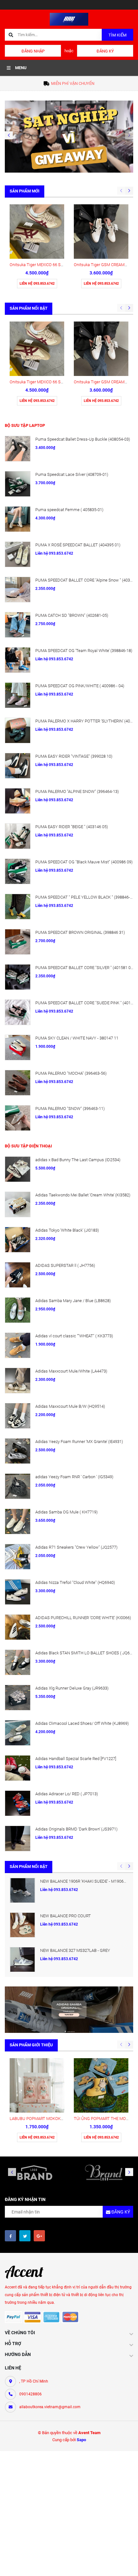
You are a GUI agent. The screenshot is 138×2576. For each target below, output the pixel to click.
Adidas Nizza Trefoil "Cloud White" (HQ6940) (75, 1582)
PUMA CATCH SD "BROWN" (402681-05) (72, 615)
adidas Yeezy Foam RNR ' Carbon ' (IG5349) (74, 1477)
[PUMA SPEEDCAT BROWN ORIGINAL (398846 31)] (18, 942)
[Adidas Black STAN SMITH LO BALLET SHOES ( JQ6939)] (18, 1662)
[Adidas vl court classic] (18, 1345)
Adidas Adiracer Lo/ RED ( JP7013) (67, 1794)
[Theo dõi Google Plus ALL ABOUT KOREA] (39, 2236)
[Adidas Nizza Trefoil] (18, 1592)
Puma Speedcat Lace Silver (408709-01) (72, 474)
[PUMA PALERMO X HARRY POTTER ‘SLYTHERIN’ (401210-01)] (18, 730)
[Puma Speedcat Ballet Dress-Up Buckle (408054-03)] (18, 449)
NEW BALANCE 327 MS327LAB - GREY (75, 1950)
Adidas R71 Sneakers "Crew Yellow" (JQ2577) (76, 1547)
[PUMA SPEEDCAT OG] (18, 871)
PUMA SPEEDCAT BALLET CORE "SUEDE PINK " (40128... (87, 1003)
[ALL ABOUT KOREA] (69, 136)
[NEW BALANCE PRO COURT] (22, 1925)
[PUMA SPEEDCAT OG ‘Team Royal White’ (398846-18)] (18, 660)
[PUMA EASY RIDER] (18, 766)
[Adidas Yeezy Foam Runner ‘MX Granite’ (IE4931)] (18, 1451)
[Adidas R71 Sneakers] (18, 1557)
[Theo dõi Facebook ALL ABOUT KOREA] (10, 2236)
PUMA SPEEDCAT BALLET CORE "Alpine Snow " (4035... (85, 580)
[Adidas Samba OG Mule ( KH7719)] (18, 1521)
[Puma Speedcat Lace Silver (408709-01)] (18, 484)
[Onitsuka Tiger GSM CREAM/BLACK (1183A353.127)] (101, 232)
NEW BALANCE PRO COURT (65, 1916)
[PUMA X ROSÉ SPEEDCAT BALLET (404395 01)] (18, 554)
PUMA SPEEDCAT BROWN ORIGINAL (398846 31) (80, 932)
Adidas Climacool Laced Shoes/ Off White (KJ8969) (82, 1723)
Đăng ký (105, 51)
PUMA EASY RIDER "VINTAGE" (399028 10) (74, 756)
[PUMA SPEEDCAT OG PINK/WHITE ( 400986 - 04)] (18, 695)
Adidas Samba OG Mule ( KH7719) (66, 1512)
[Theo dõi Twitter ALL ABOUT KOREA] (25, 2236)
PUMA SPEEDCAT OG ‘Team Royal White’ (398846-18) (84, 651)
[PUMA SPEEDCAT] (18, 907)
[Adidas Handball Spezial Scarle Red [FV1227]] (18, 1768)
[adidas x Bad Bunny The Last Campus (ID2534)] (18, 1169)
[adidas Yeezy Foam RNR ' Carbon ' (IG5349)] (18, 1486)
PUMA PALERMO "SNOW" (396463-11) (70, 1109)
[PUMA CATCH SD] (18, 625)
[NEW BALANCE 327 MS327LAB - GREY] (22, 1960)
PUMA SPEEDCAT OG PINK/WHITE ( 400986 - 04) (80, 686)
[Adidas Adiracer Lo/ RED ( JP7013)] (18, 1803)
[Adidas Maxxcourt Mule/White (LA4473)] (18, 1381)
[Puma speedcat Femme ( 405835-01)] (18, 519)
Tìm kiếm (117, 35)
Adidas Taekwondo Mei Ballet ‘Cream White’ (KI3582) (83, 1195)
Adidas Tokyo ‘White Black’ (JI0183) (67, 1230)
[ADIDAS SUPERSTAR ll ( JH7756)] (18, 1275)
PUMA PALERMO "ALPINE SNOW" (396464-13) (77, 791)
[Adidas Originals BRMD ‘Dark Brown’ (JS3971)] (18, 1838)
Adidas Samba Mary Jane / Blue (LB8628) (73, 1301)
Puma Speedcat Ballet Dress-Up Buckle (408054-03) (83, 439)
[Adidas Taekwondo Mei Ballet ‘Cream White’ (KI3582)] (18, 1204)
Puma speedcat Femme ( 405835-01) (69, 510)
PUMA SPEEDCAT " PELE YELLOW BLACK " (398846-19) (86, 897)
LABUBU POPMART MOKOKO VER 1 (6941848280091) (59, 2119)
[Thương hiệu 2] (103, 2172)
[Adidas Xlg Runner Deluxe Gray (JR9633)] (18, 1698)
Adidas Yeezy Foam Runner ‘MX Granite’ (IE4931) (79, 1442)
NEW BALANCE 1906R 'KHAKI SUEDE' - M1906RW (85, 1881)
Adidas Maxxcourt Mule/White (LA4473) (71, 1371)
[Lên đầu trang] (127, 2564)
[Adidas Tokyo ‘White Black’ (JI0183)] (18, 1240)
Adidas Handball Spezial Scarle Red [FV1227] (76, 1759)
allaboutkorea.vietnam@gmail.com (50, 2407)
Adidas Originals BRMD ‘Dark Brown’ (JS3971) (76, 1829)
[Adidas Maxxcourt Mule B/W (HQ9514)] (18, 1416)
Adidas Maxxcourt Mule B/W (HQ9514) (70, 1406)
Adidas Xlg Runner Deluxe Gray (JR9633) (72, 1688)
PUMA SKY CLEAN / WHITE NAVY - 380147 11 (77, 1038)
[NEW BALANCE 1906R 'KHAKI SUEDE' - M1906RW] (22, 1890)
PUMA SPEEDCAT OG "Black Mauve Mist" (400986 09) (84, 862)
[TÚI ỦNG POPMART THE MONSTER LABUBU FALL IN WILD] (101, 2085)
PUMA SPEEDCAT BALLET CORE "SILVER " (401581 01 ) (85, 968)
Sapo (81, 2440)
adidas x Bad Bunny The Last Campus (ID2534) (78, 1160)
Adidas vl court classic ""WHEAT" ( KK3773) (74, 1336)
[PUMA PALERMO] (18, 801)
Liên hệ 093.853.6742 (59, 1890)
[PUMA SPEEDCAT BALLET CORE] (18, 590)
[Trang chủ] (69, 19)
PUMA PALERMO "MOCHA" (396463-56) (71, 1073)
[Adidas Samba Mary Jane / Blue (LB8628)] (18, 1310)
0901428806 (30, 2394)
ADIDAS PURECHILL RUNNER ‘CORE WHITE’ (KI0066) (83, 1618)
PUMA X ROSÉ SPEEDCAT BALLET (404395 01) (78, 545)
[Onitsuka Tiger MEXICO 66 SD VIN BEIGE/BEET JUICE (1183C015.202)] (37, 232)
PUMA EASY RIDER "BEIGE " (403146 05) (72, 827)
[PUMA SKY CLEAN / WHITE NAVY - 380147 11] (18, 1048)
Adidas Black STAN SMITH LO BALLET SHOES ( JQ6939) (86, 1653)
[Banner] (69, 2009)
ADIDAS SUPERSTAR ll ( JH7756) (65, 1265)
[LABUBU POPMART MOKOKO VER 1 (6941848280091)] (37, 2085)
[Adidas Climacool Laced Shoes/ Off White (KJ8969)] (18, 1733)
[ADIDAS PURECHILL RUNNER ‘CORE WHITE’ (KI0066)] (18, 1627)
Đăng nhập (33, 51)
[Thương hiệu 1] (34, 2172)
